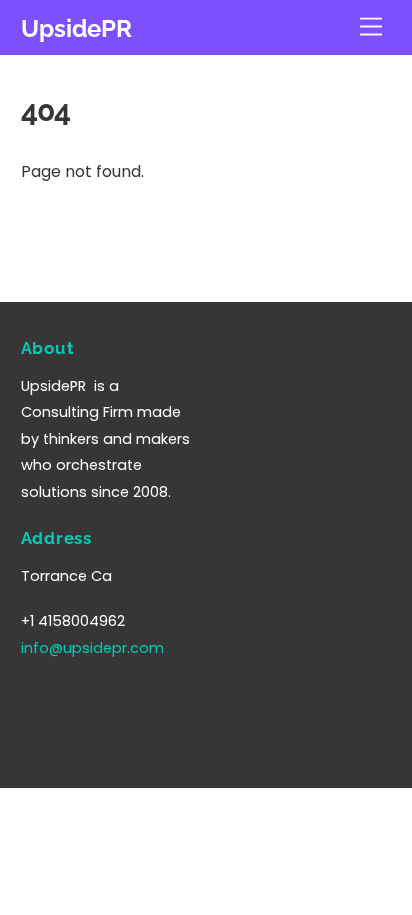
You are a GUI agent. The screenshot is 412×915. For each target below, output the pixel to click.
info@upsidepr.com (92, 648)
